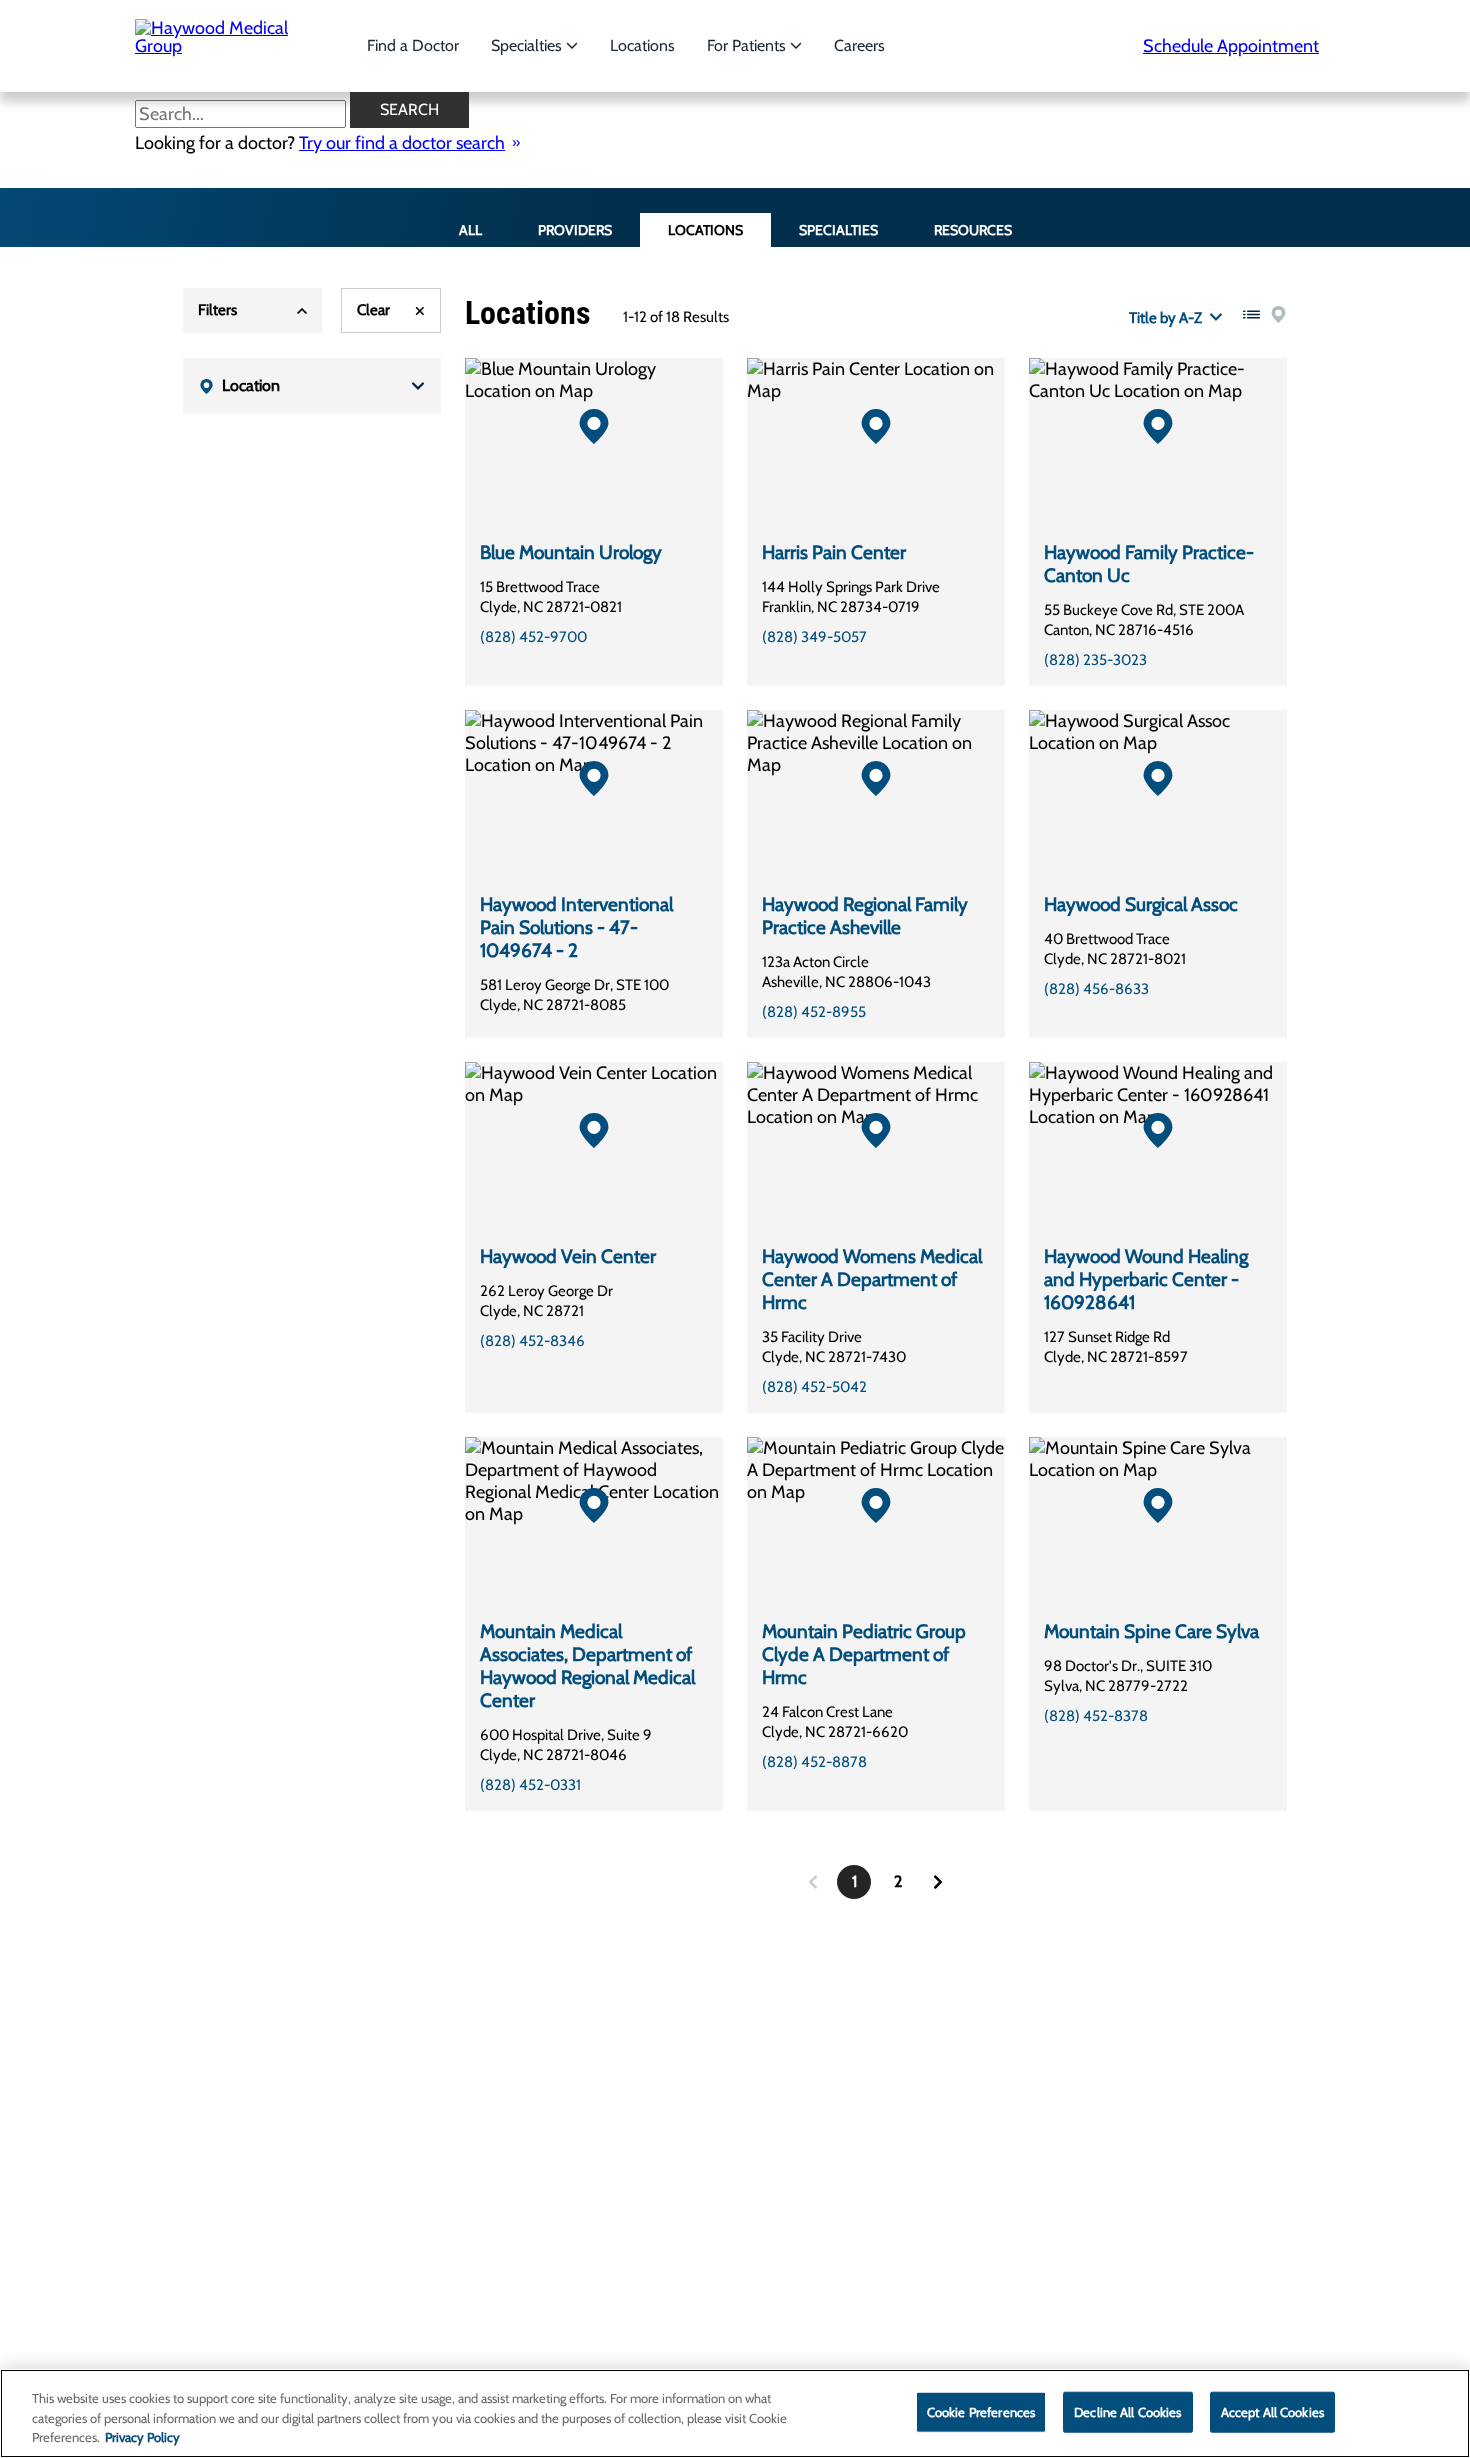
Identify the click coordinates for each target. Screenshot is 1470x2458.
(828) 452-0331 (530, 1785)
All (470, 230)
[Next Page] (938, 1882)
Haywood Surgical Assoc (1141, 904)
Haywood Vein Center (568, 1256)
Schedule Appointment (1231, 46)
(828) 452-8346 (532, 1341)
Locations (642, 45)
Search (409, 109)
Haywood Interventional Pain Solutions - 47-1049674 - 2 (576, 927)
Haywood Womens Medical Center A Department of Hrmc (872, 1279)
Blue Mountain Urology (571, 552)
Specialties (528, 45)
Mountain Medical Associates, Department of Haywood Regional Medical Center (587, 1666)
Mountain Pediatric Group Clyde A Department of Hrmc (864, 1654)
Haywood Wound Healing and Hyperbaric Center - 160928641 (1146, 1279)
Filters (217, 310)
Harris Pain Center (834, 552)
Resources (973, 230)
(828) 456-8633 (1096, 989)
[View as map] (1278, 314)
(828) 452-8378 (1096, 1716)
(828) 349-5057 (814, 637)
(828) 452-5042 (814, 1387)
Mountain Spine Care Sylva (1151, 1631)
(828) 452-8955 (814, 1012)
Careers (859, 45)
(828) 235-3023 (1095, 660)
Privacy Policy (142, 2437)
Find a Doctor (413, 45)
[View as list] (1251, 314)
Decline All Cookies (1127, 2411)
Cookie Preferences (981, 2411)
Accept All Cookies (1272, 2411)
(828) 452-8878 (814, 1762)
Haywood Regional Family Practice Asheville (865, 916)
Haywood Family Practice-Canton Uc (1149, 564)
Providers (575, 230)
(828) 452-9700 (533, 637)
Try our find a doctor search (402, 143)
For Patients (748, 45)
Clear (373, 310)
